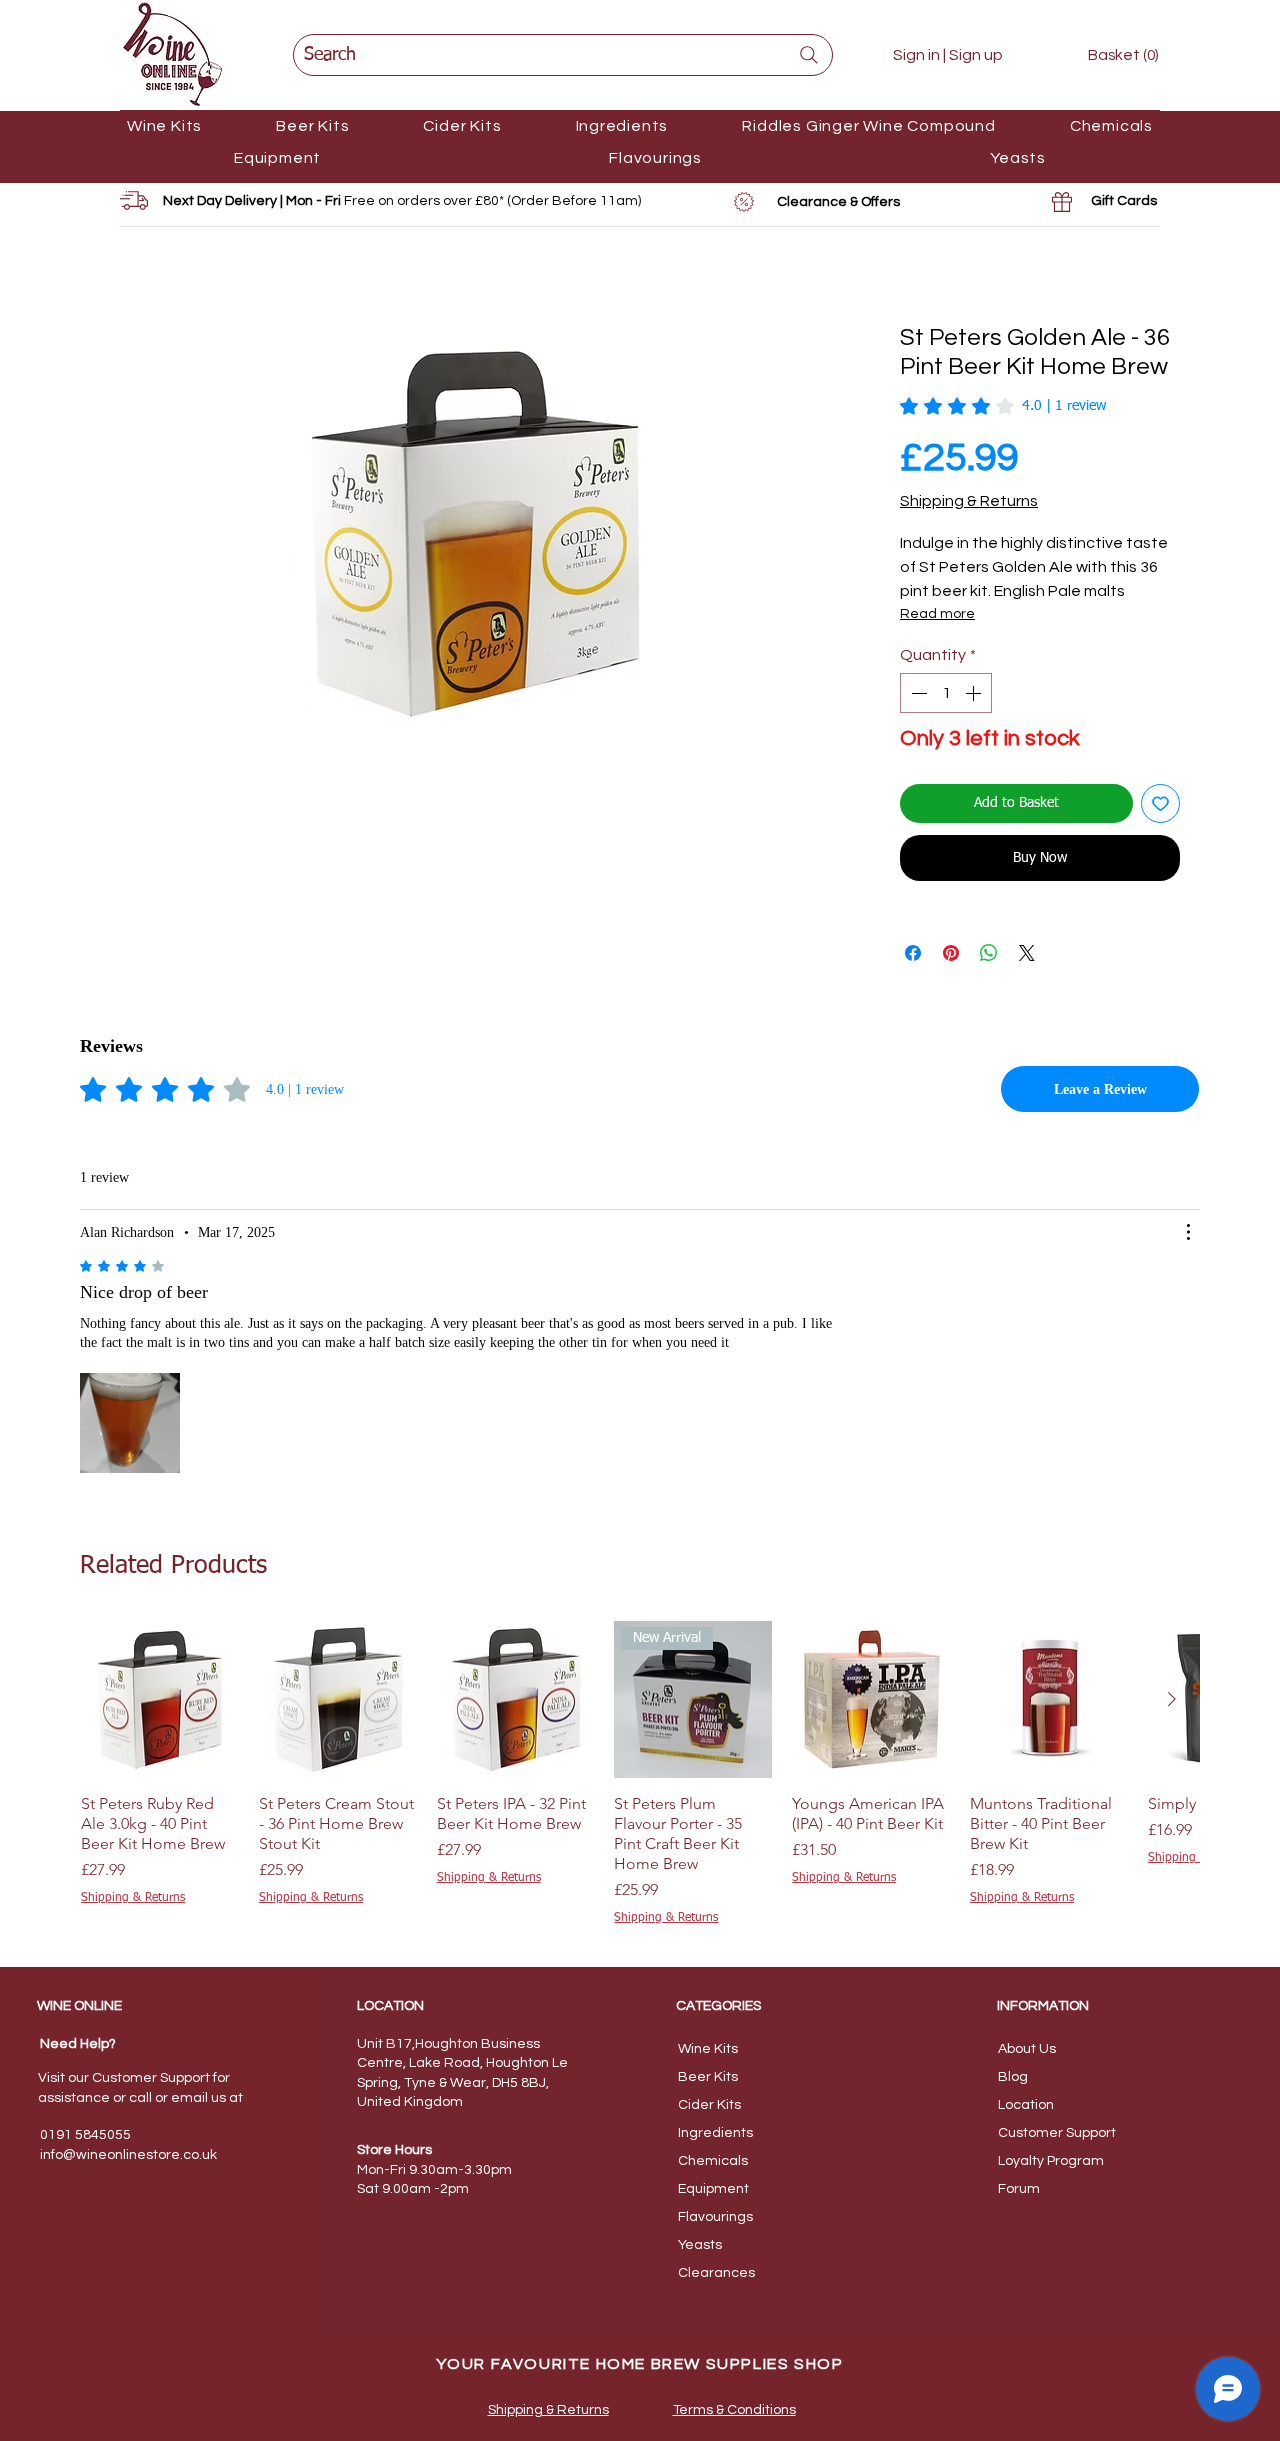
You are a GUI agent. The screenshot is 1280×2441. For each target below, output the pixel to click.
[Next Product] (1172, 1699)
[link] (1108, 55)
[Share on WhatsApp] (989, 953)
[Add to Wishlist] (1160, 803)
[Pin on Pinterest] (951, 953)
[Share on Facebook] (913, 953)
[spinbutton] (946, 693)
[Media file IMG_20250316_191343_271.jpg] (130, 1423)
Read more (937, 614)
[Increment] (975, 693)
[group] (640, 1774)
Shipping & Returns (969, 501)
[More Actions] (1188, 1232)
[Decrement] (917, 693)
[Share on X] (1027, 953)
